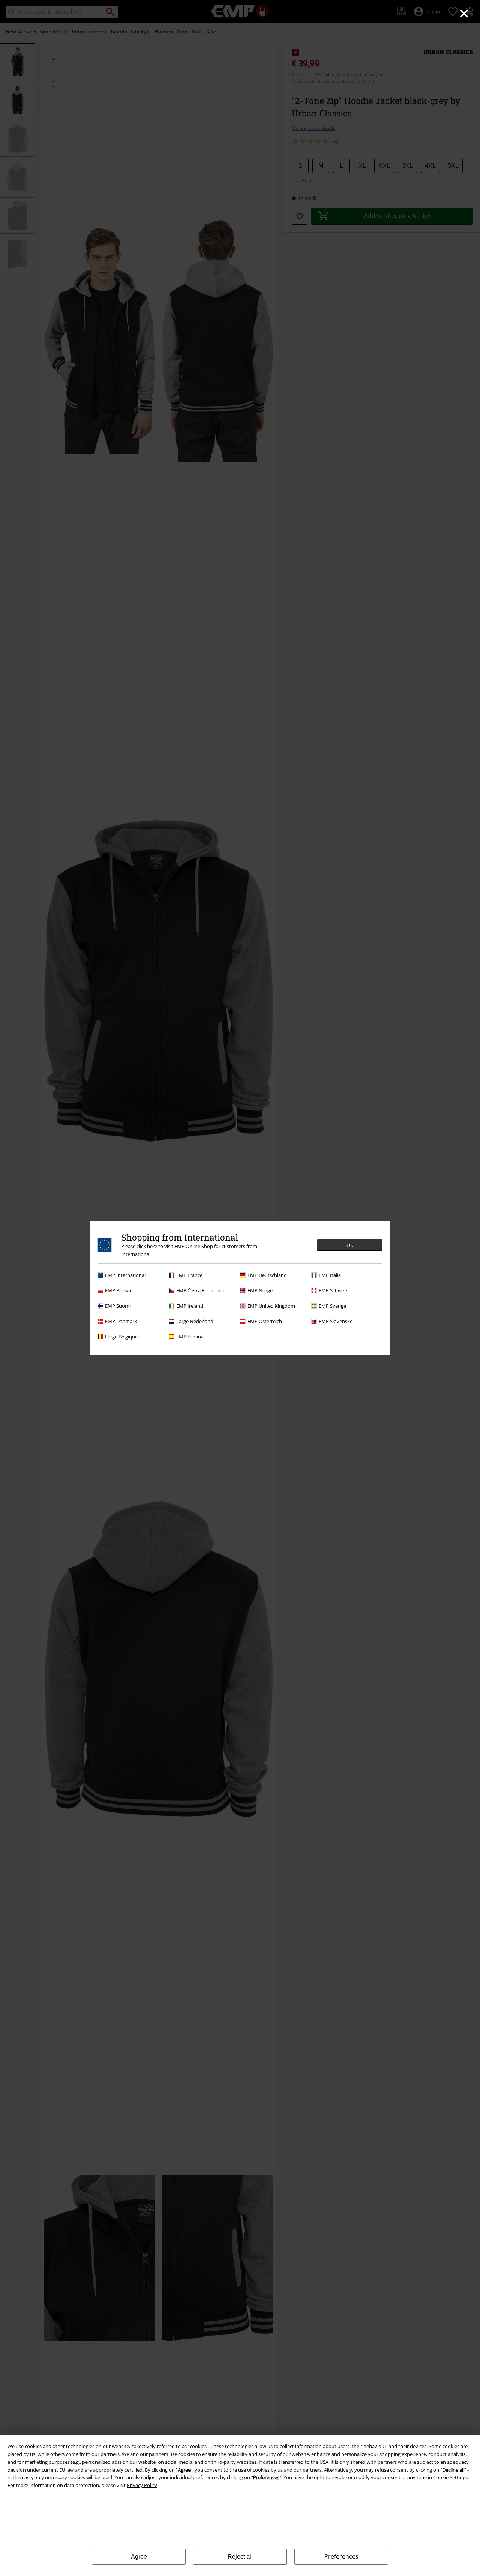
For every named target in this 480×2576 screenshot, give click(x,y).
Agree (139, 2557)
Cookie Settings (450, 2477)
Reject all (240, 2557)
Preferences (341, 2556)
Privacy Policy (142, 2485)
